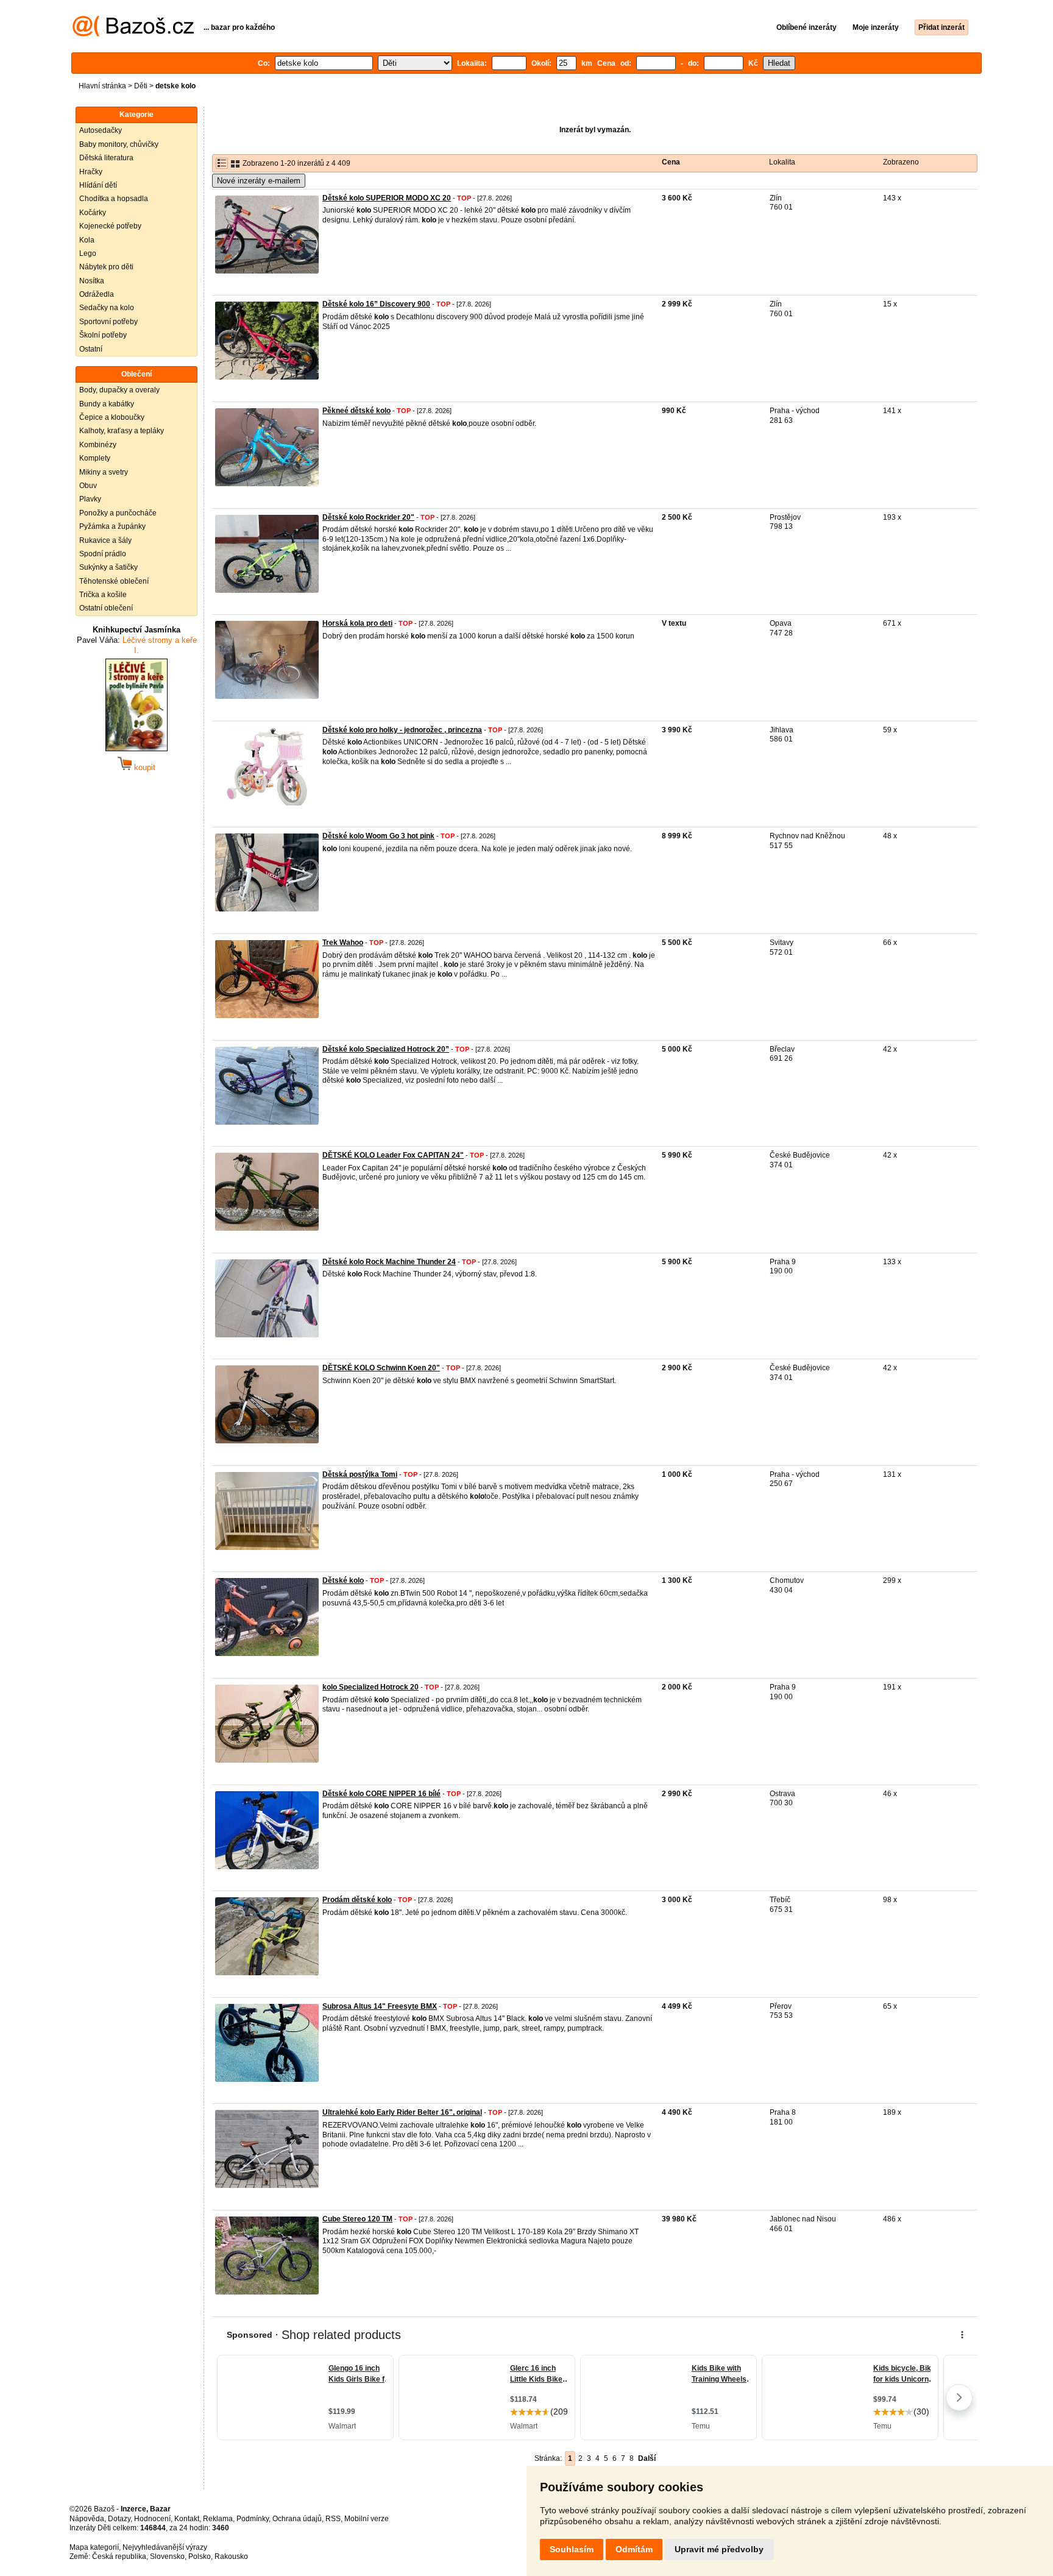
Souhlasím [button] (572, 2549)
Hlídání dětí (98, 185)
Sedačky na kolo (107, 308)
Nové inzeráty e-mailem (259, 181)
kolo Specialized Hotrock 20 (370, 1687)
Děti (141, 86)
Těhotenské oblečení (114, 581)
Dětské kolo (343, 1580)
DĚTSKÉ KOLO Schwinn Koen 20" (381, 1368)
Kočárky (93, 213)
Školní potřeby (103, 335)
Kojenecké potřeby (110, 226)
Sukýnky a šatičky (108, 567)
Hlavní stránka (102, 86)
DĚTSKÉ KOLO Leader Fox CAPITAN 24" (393, 1155)
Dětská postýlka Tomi (360, 1474)
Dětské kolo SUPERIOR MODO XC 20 (387, 198)
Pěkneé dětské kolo (356, 411)
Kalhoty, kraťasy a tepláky (122, 431)
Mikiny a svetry (104, 472)
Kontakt (187, 2519)
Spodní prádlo (103, 554)
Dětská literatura (106, 158)
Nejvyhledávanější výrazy (165, 2547)
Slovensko (167, 2557)
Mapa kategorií (94, 2547)
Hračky (91, 172)
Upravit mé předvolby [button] (719, 2549)
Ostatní (91, 349)
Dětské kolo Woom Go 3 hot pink (378, 836)
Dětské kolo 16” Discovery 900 (376, 304)
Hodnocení (152, 2519)
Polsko (200, 2557)
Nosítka (92, 281)
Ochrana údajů (297, 2519)
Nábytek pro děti (106, 267)
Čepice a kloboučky (112, 417)
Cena (671, 162)
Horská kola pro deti (357, 623)
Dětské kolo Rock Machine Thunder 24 (389, 1262)
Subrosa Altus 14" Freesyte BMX (380, 2006)
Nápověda (87, 2519)
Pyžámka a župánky (112, 526)
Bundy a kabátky (107, 404)
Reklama (218, 2519)
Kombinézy (98, 445)
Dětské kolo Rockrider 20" (368, 517)
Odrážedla (97, 294)
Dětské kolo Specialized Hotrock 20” (386, 1049)
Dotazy (119, 2519)
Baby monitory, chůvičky (119, 144)
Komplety (95, 458)
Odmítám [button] (634, 2549)
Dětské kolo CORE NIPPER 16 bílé (381, 1794)
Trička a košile (103, 595)
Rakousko (231, 2557)
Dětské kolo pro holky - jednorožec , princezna (402, 730)
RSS (333, 2519)
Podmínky (253, 2519)
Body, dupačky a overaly (119, 390)
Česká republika (119, 2557)
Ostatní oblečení (106, 608)
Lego (88, 253)
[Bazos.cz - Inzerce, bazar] (133, 34)
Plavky (90, 499)
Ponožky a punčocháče (118, 513)
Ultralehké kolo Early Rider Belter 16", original (402, 2112)
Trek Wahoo (343, 943)
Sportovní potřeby (108, 322)
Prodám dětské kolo (357, 1900)
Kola (87, 240)
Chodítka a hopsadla (114, 199)
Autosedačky (101, 130)
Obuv (88, 486)
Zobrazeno (901, 162)
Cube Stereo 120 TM (357, 2219)
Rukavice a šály (105, 540)
